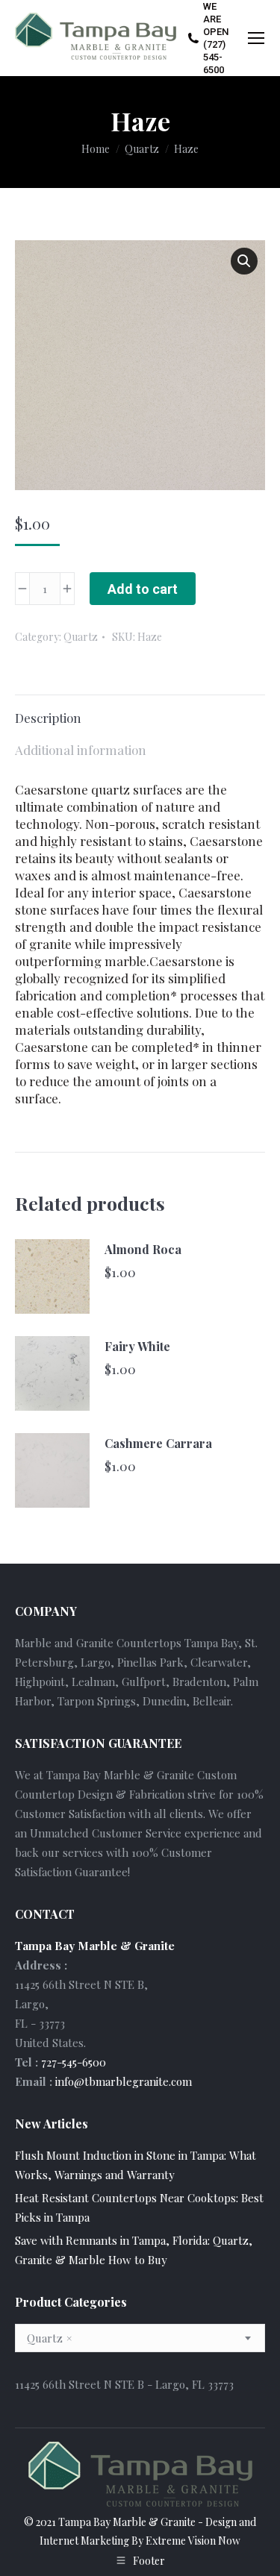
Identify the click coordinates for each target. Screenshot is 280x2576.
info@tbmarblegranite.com (124, 2081)
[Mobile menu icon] (256, 38)
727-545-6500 (74, 2062)
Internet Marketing (84, 2541)
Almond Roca (143, 1249)
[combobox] (140, 2338)
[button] (244, 261)
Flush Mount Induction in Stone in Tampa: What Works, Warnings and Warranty (136, 2165)
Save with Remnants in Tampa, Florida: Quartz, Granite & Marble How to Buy (134, 2250)
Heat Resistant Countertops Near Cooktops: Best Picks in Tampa (139, 2207)
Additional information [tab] (81, 750)
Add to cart (143, 589)
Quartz (81, 637)
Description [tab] (48, 718)
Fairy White (137, 1346)
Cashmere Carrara (158, 1443)
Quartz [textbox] (49, 2338)
